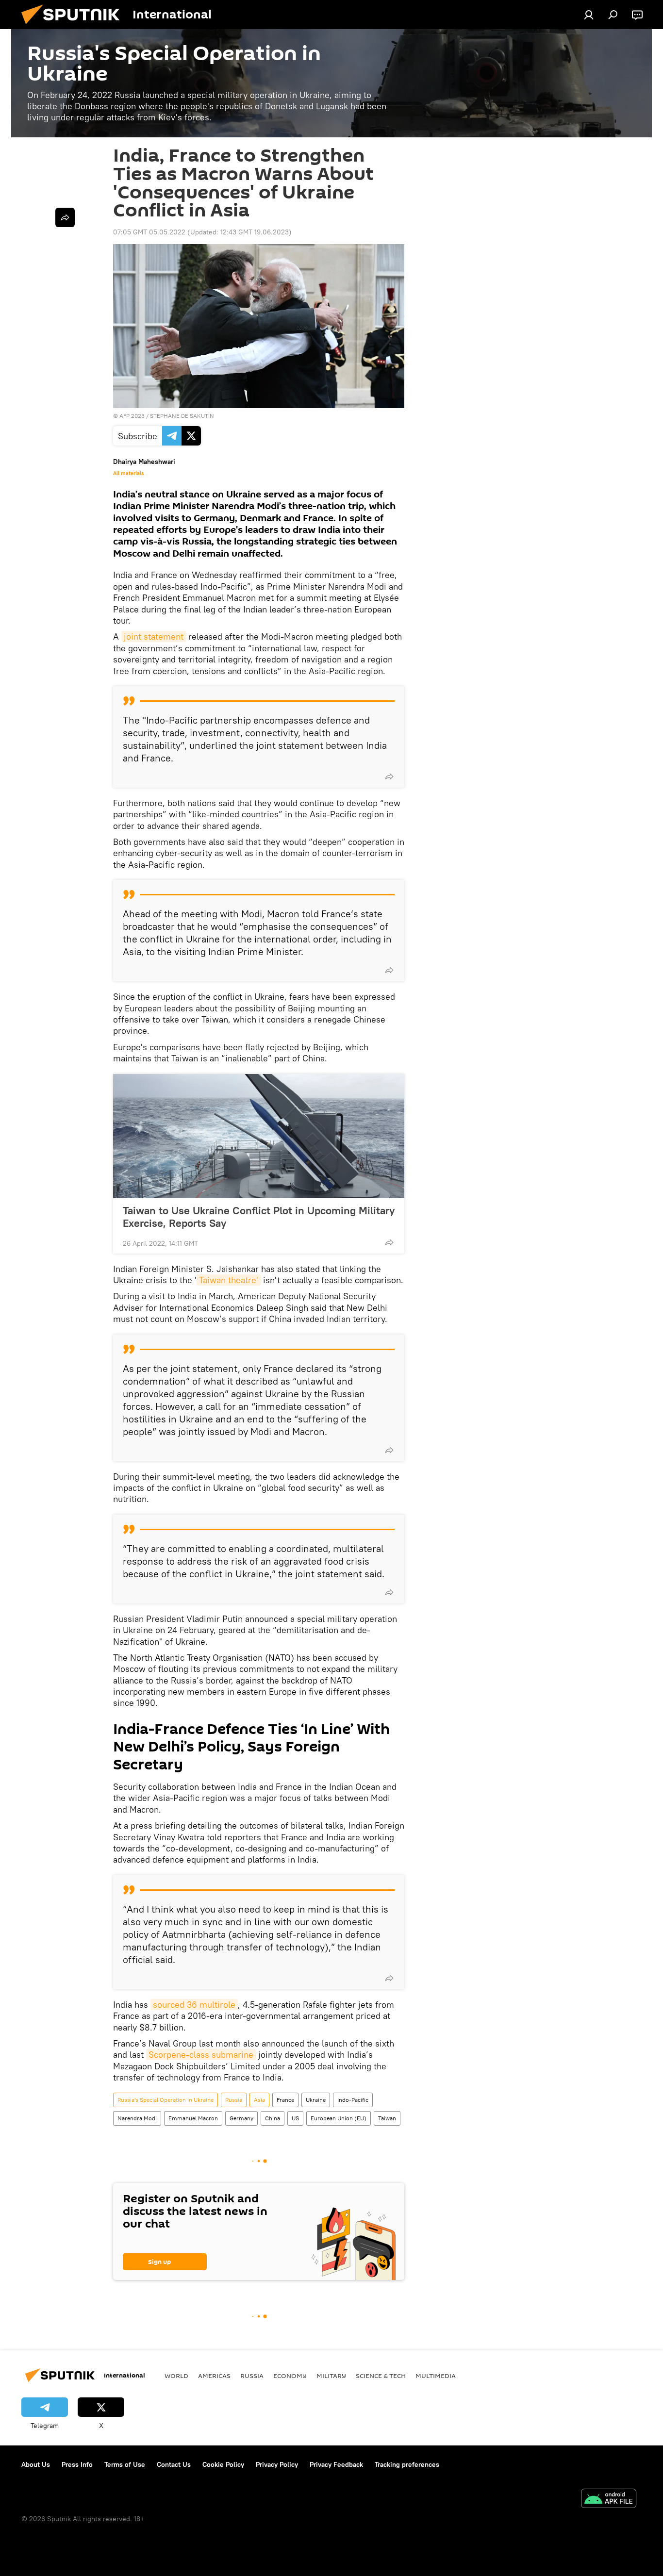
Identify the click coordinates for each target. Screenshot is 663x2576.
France (285, 2100)
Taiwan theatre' (229, 1280)
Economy (290, 2376)
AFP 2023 (132, 416)
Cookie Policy (223, 2464)
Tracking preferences (407, 2464)
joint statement (154, 636)
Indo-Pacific (353, 2100)
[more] (389, 776)
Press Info (77, 2464)
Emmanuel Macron (193, 2118)
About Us (36, 2464)
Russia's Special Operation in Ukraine (166, 2100)
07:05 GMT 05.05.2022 (149, 232)
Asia (259, 2100)
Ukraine (316, 2100)
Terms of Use (125, 2464)
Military (331, 2376)
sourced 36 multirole (194, 2005)
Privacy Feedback (336, 2464)
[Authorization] (589, 15)
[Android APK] (609, 2500)
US (295, 2118)
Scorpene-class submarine (201, 2055)
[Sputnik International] (74, 27)
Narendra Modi (137, 2118)
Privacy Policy (277, 2464)
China (273, 2118)
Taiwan (387, 2118)
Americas (214, 2376)
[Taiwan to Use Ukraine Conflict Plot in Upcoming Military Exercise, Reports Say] (259, 1136)
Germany (241, 2118)
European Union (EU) (339, 2118)
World (176, 2376)
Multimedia (436, 2376)
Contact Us (174, 2464)
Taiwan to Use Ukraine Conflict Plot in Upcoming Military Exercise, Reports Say (259, 1217)
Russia (234, 2100)
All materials (128, 473)
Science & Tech (381, 2376)
